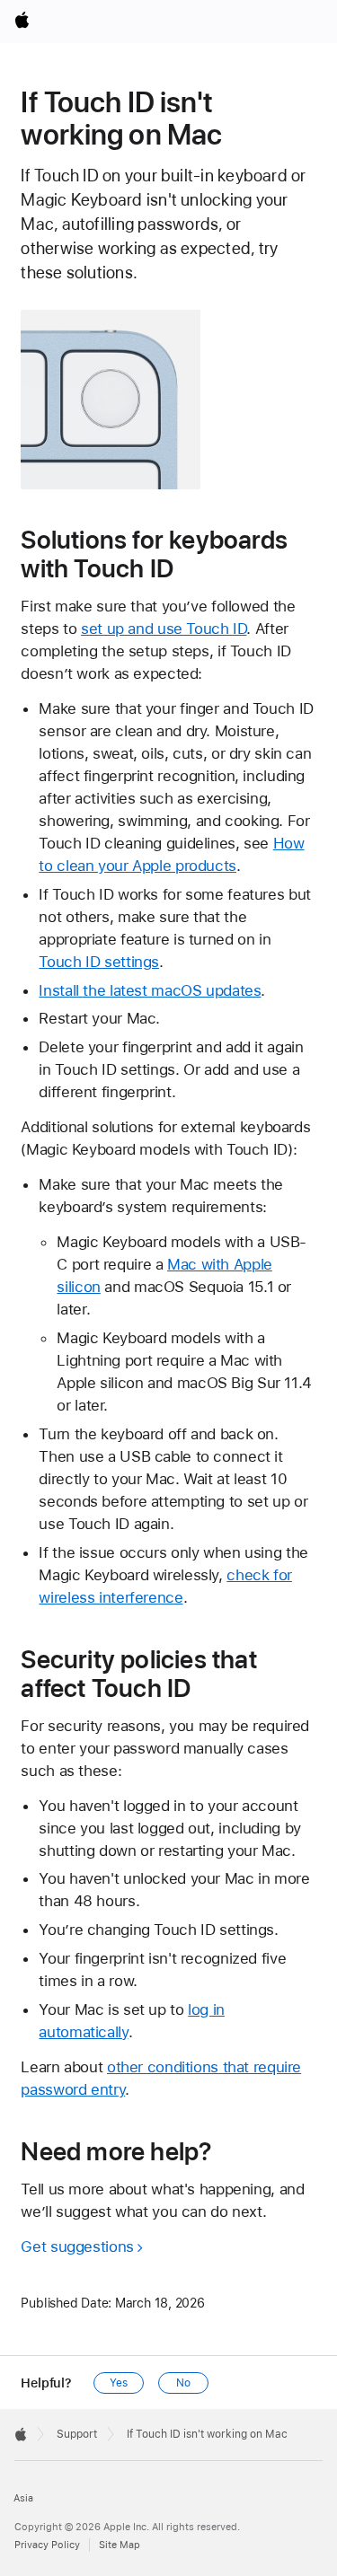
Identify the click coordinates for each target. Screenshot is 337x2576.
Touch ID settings (99, 962)
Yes (119, 2383)
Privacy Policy (47, 2545)
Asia (23, 2498)
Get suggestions (77, 2246)
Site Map (120, 2545)
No (183, 2383)
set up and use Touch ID (164, 629)
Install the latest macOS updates (150, 990)
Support (77, 2434)
